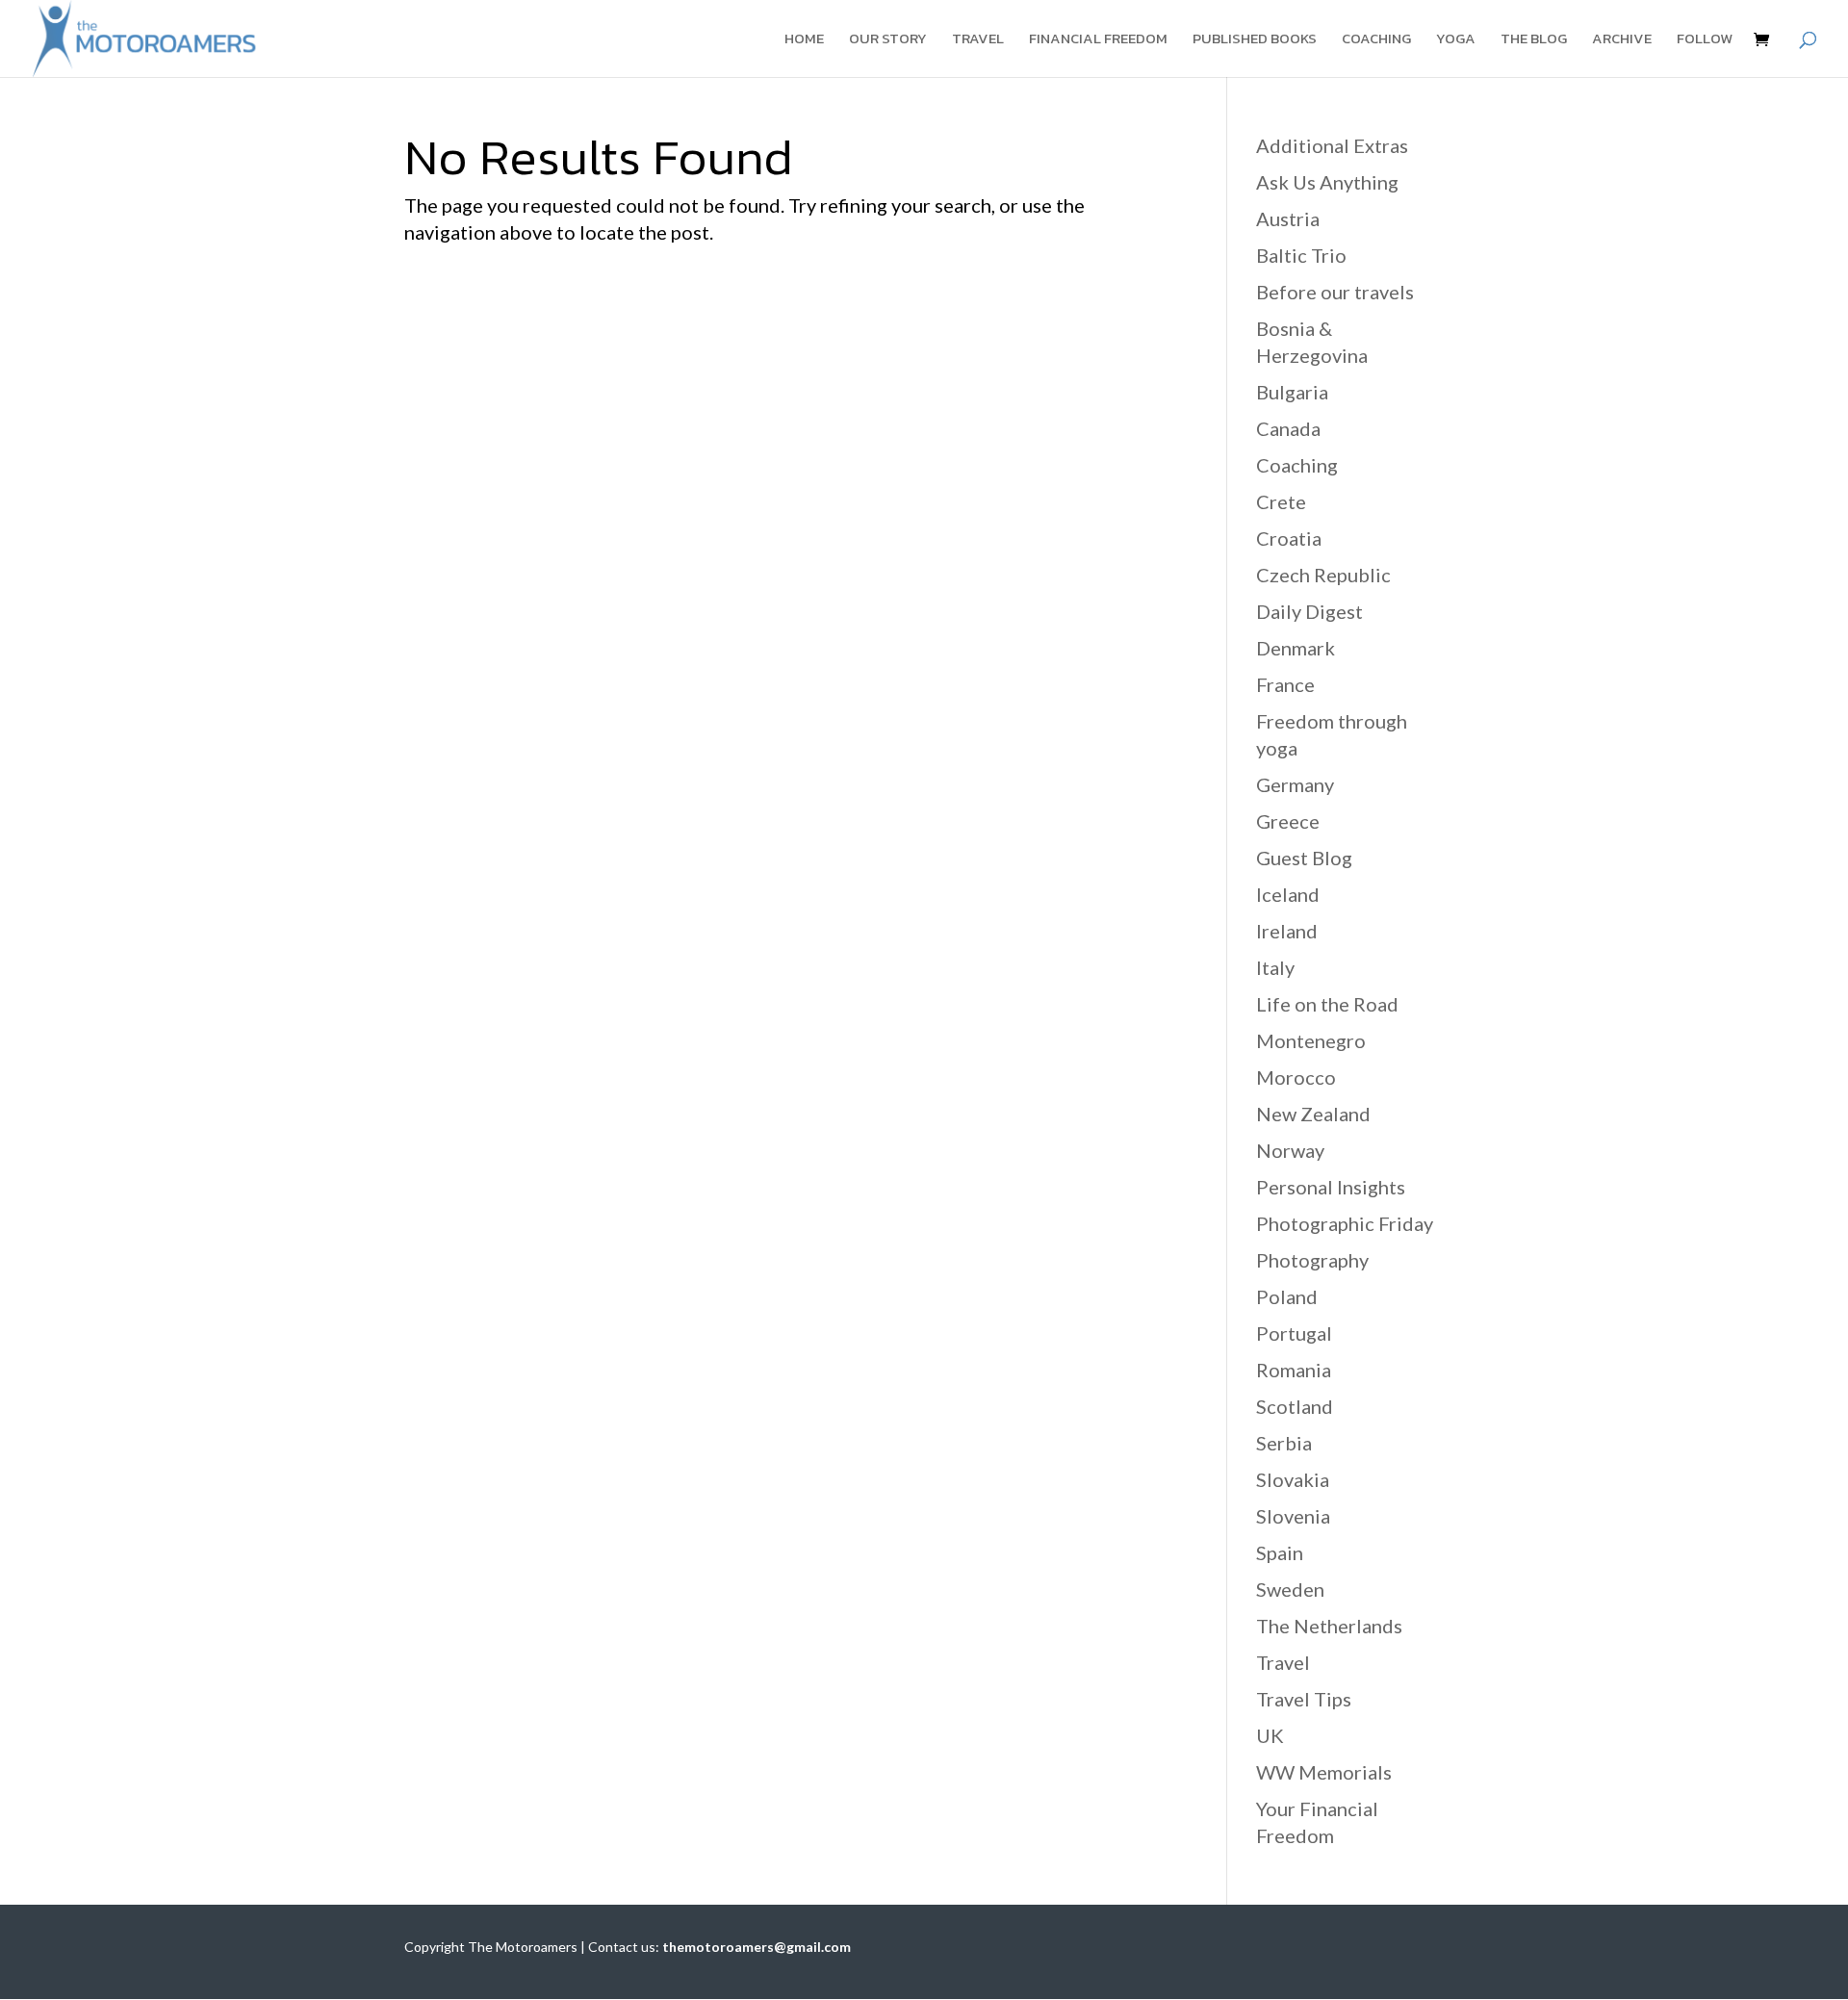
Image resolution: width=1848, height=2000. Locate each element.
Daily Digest (1309, 611)
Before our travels (1335, 292)
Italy (1275, 967)
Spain (1280, 1552)
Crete (1281, 501)
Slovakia (1293, 1479)
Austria (1288, 218)
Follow (1705, 40)
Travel (978, 40)
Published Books (1255, 40)
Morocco (1296, 1077)
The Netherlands (1329, 1626)
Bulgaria (1292, 392)
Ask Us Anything (1327, 182)
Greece (1288, 821)
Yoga (1456, 40)
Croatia (1289, 538)
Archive (1622, 40)
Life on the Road (1327, 1004)
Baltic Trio (1301, 255)
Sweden (1290, 1589)
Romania (1294, 1370)
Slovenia (1293, 1516)
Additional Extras (1332, 145)
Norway (1290, 1150)
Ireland (1287, 931)
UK (1270, 1735)
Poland (1287, 1296)
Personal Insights (1331, 1187)
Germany (1295, 784)
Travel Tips (1304, 1699)
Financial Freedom (1098, 40)
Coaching (1376, 40)
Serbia (1284, 1443)
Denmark (1296, 648)
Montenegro (1311, 1040)
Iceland (1288, 894)
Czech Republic (1323, 575)
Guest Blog (1304, 858)
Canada (1288, 428)
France (1285, 684)
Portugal (1294, 1333)
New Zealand (1313, 1114)
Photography (1312, 1260)
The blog (1534, 40)
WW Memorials (1324, 1772)
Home (804, 40)
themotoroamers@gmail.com (757, 1947)
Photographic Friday (1345, 1223)
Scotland (1295, 1406)
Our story (888, 40)
